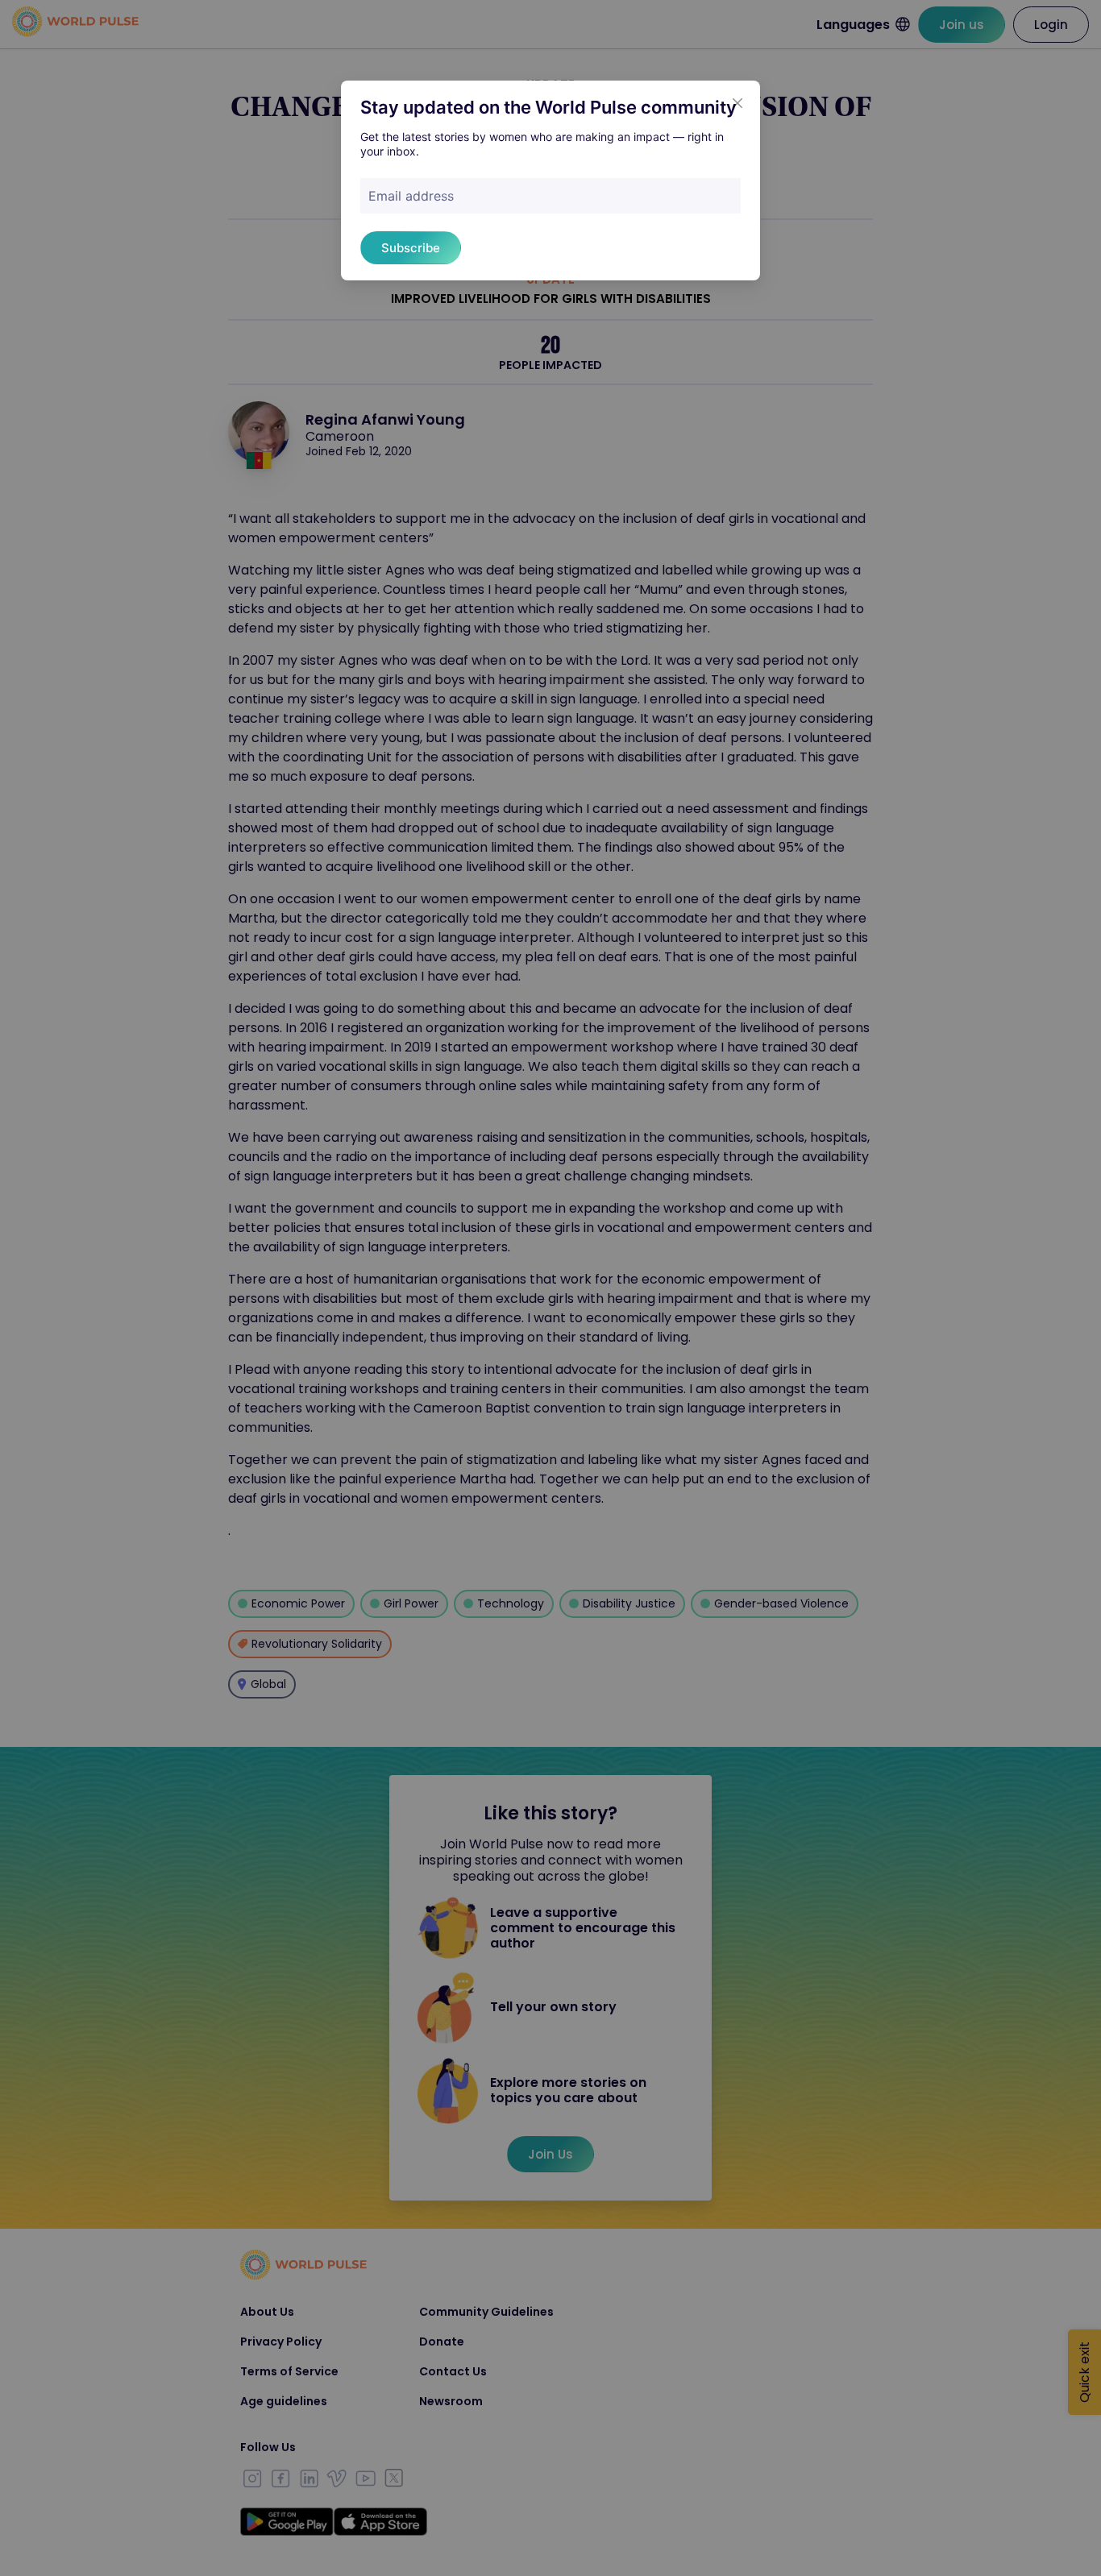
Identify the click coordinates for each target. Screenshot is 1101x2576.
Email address (411, 196)
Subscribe (411, 248)
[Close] (737, 103)
